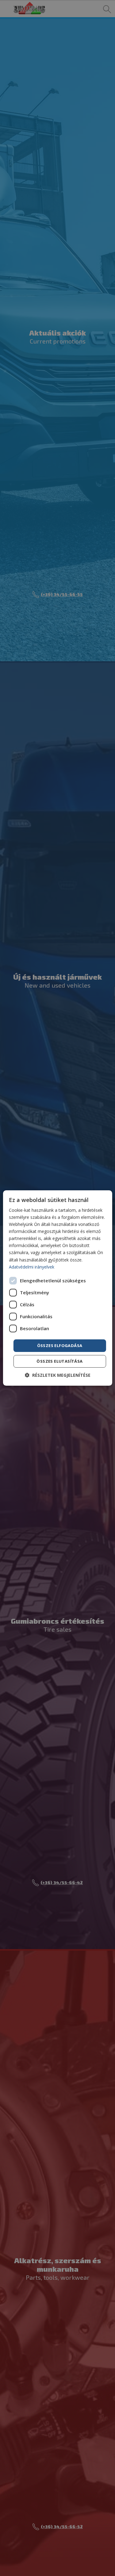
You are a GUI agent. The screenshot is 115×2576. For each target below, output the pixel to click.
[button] (58, 1375)
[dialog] (57, 1288)
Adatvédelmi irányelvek (32, 1267)
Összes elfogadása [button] (60, 1346)
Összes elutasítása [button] (59, 1361)
